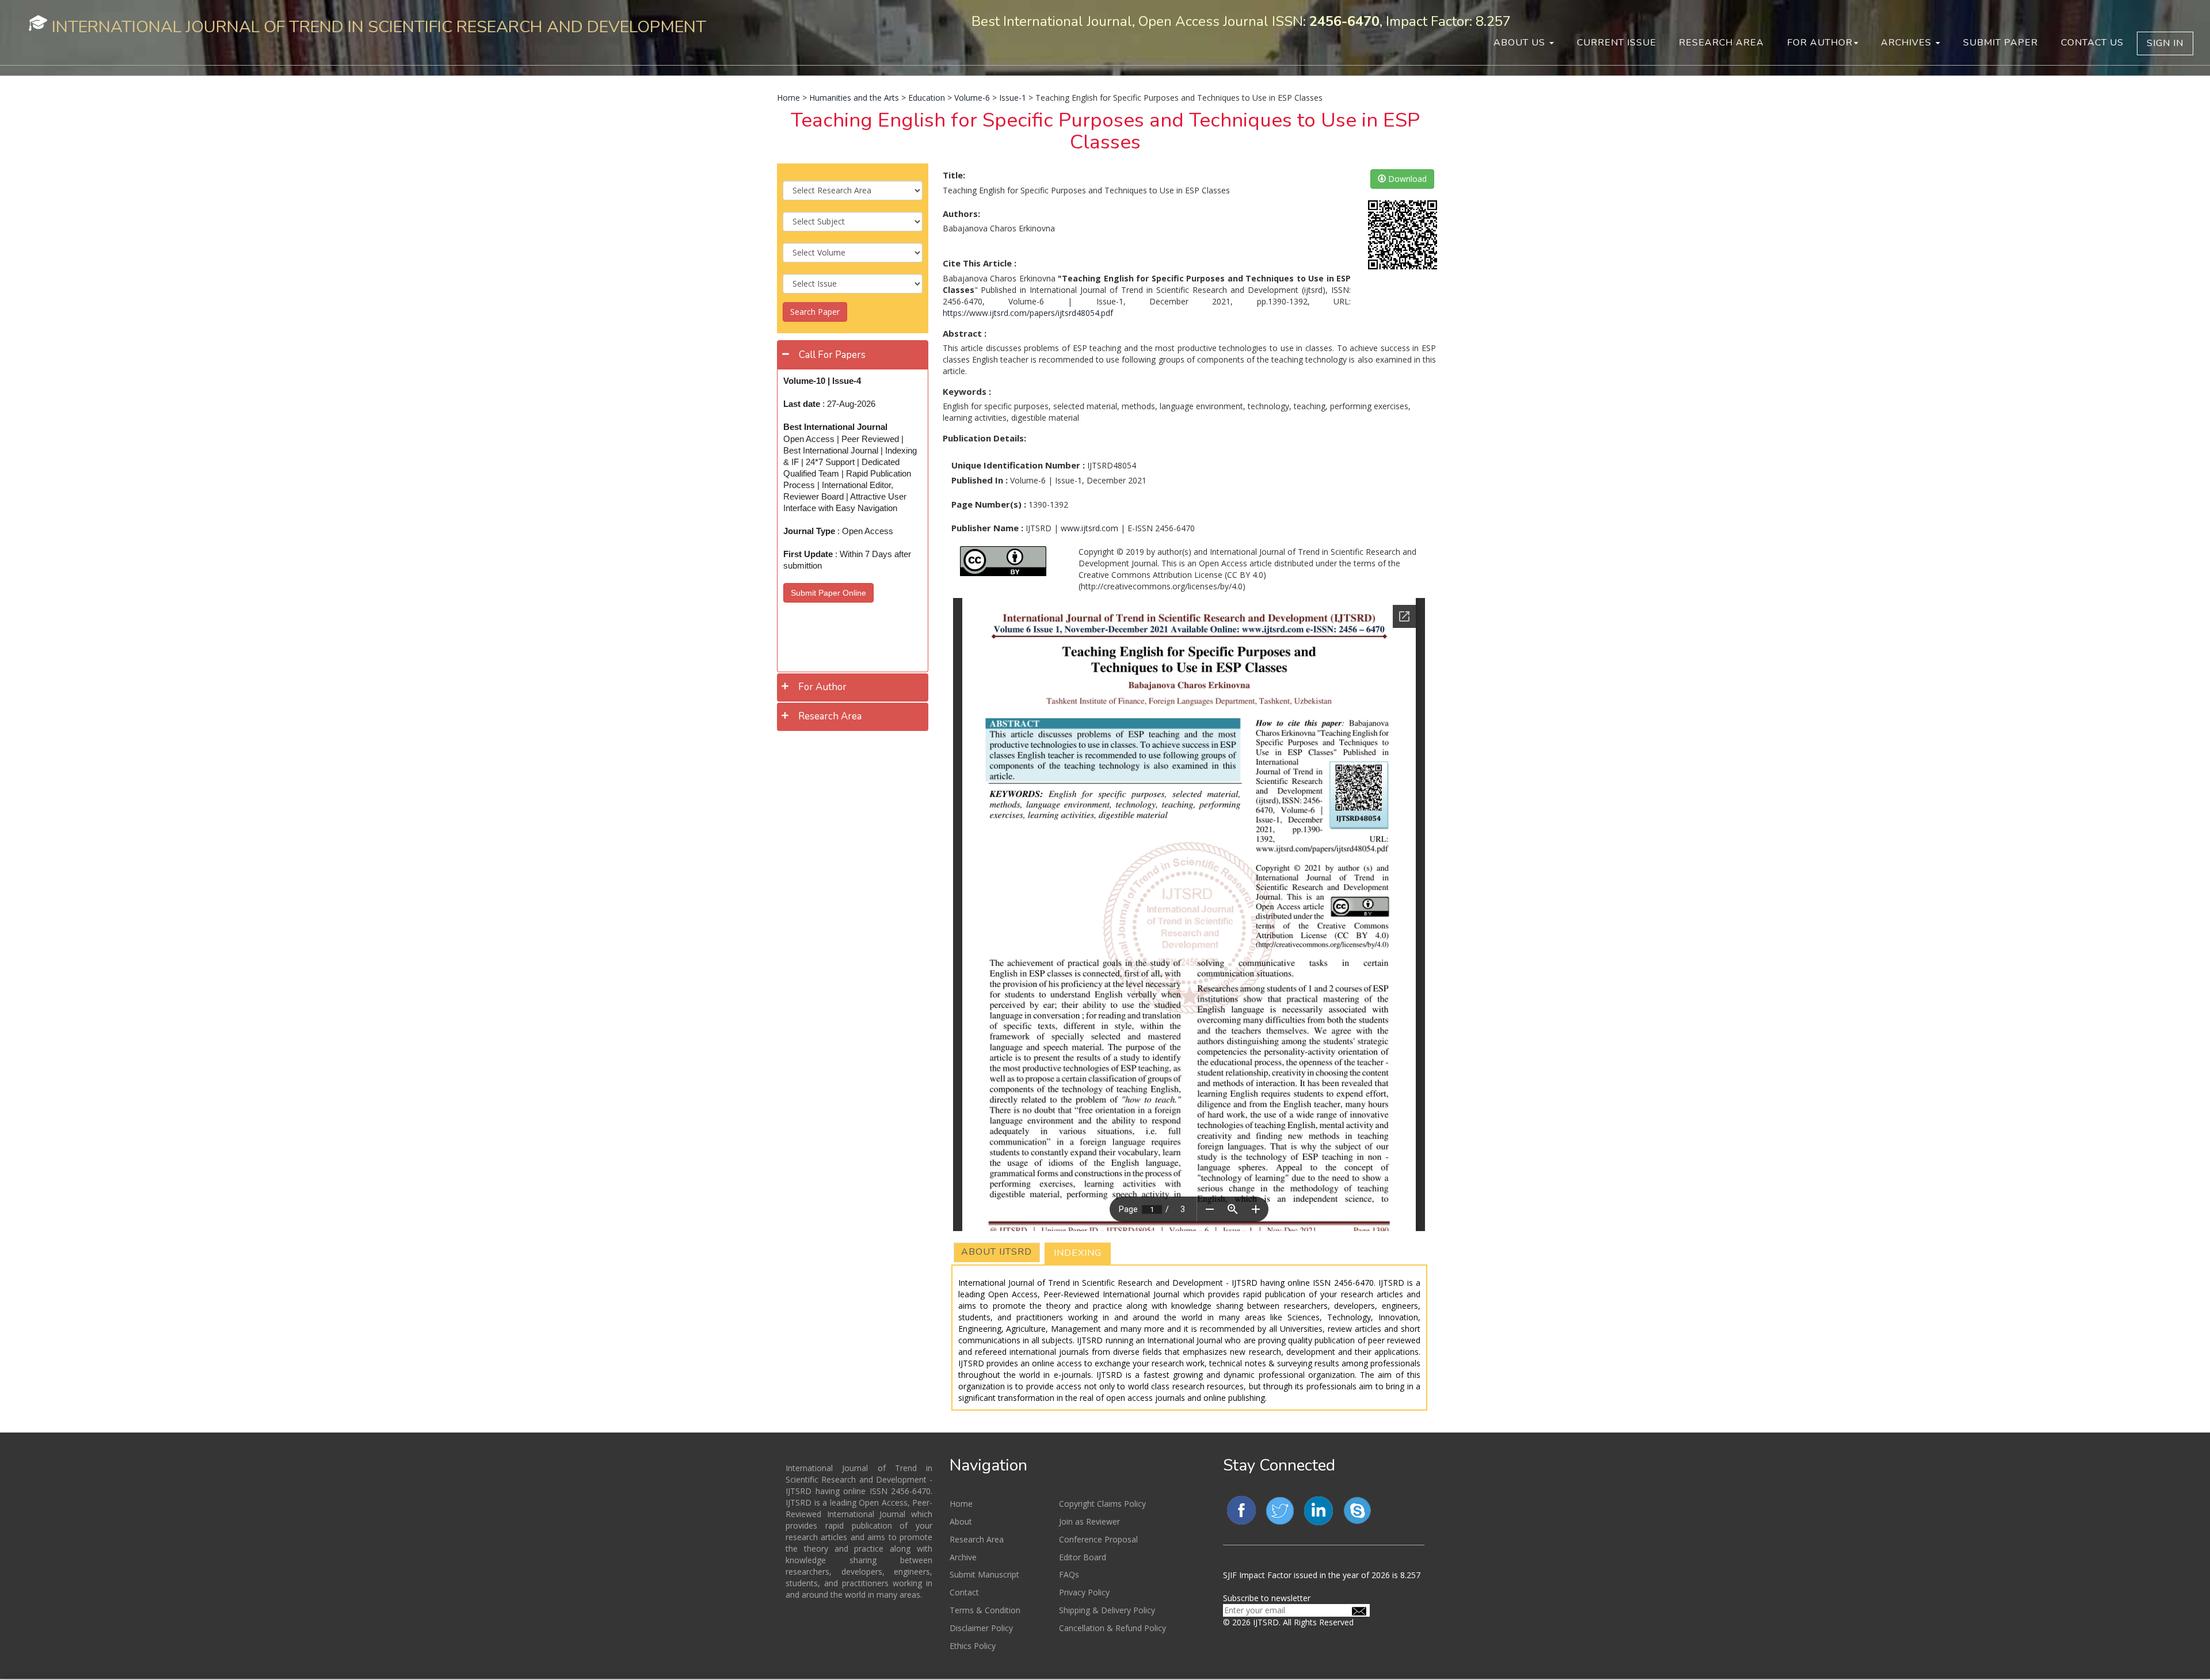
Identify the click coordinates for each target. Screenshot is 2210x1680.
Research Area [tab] (830, 716)
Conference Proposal (1098, 1539)
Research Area (1721, 43)
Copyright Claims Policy (1102, 1504)
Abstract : (965, 333)
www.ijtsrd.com (1089, 528)
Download (1406, 179)
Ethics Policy (973, 1646)
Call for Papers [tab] (832, 355)
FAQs (1069, 1574)
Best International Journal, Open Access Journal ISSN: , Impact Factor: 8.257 (1241, 21)
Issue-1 (1013, 98)
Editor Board (1083, 1557)
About (961, 1521)
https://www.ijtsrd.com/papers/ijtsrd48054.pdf (1028, 313)
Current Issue (1617, 43)
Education (927, 98)
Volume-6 (972, 98)
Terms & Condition (985, 1610)
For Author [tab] (822, 687)
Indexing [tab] (1078, 1253)
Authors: (961, 214)
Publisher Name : (987, 528)
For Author (1820, 43)
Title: (954, 175)
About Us (1521, 43)
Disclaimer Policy (981, 1628)
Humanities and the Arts (854, 98)
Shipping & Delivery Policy (1107, 1610)
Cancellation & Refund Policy (1112, 1628)
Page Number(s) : (989, 504)
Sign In (2165, 43)
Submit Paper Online (828, 593)
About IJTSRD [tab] (997, 1252)
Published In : (980, 480)
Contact (964, 1592)
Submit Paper (2001, 43)
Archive (963, 1557)
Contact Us (2092, 43)
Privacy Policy (1084, 1592)
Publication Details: (984, 438)
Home (788, 98)
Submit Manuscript (984, 1574)
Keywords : (967, 391)
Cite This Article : (980, 263)
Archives (1908, 43)
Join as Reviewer (1089, 1521)
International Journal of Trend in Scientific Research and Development (379, 27)
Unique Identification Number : (1018, 465)
